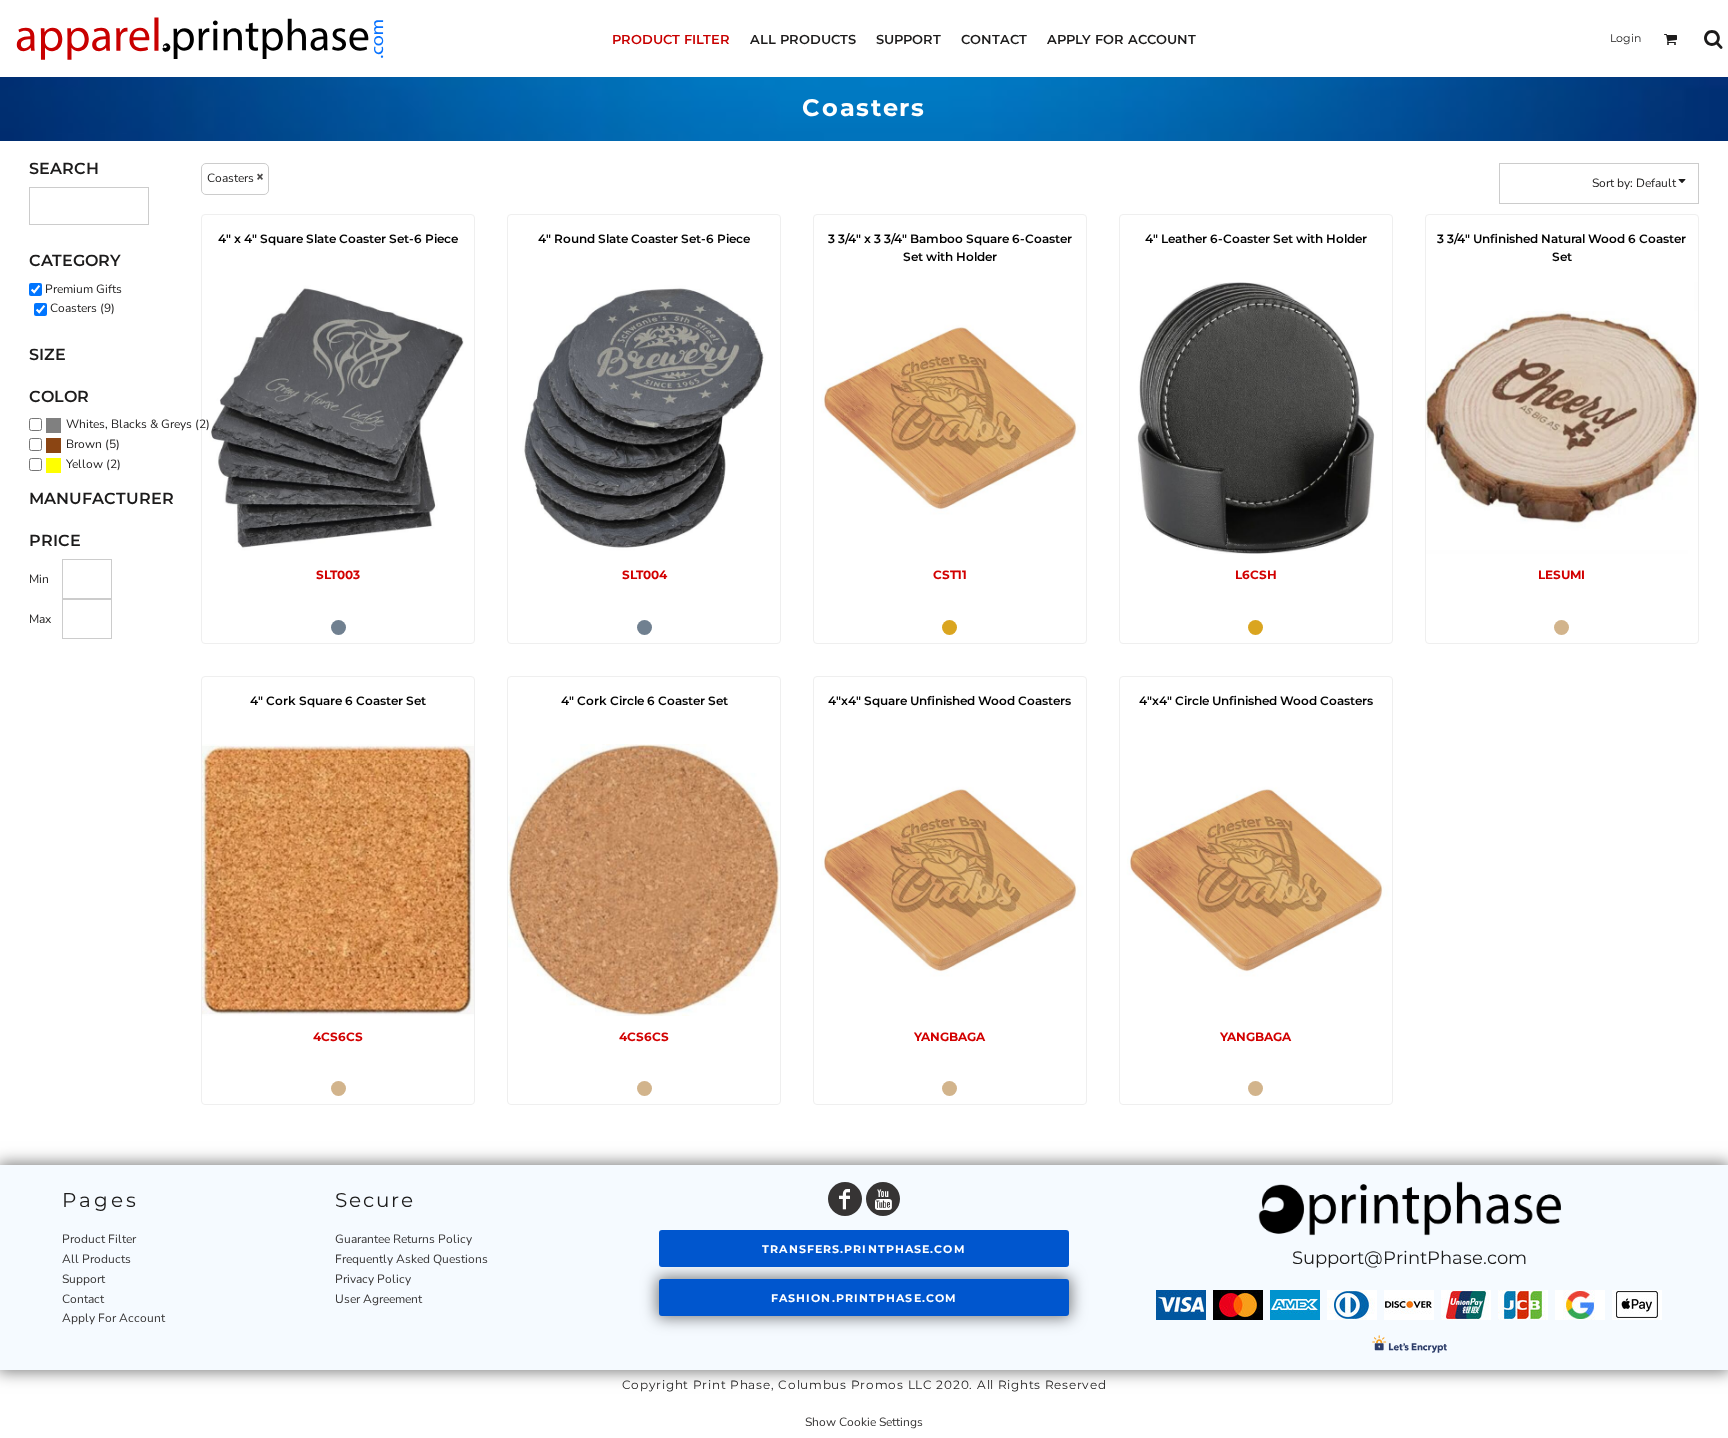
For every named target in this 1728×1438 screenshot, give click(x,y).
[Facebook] (845, 1199)
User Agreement (378, 1299)
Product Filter (99, 1239)
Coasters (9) (82, 308)
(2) (138, 424)
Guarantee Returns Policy (403, 1239)
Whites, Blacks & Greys (129, 424)
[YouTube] (883, 1199)
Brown (84, 444)
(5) (93, 444)
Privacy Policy (373, 1279)
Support (83, 1279)
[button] (1671, 39)
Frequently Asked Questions (411, 1259)
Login (1625, 38)
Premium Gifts (83, 289)
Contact (83, 1299)
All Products (96, 1259)
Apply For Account (113, 1318)
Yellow (84, 464)
